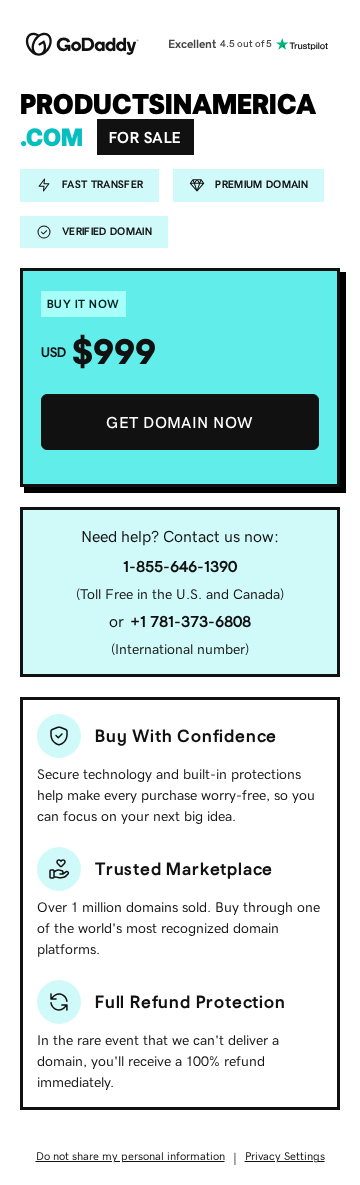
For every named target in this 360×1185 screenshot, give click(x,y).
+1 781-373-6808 (190, 621)
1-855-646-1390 (180, 566)
